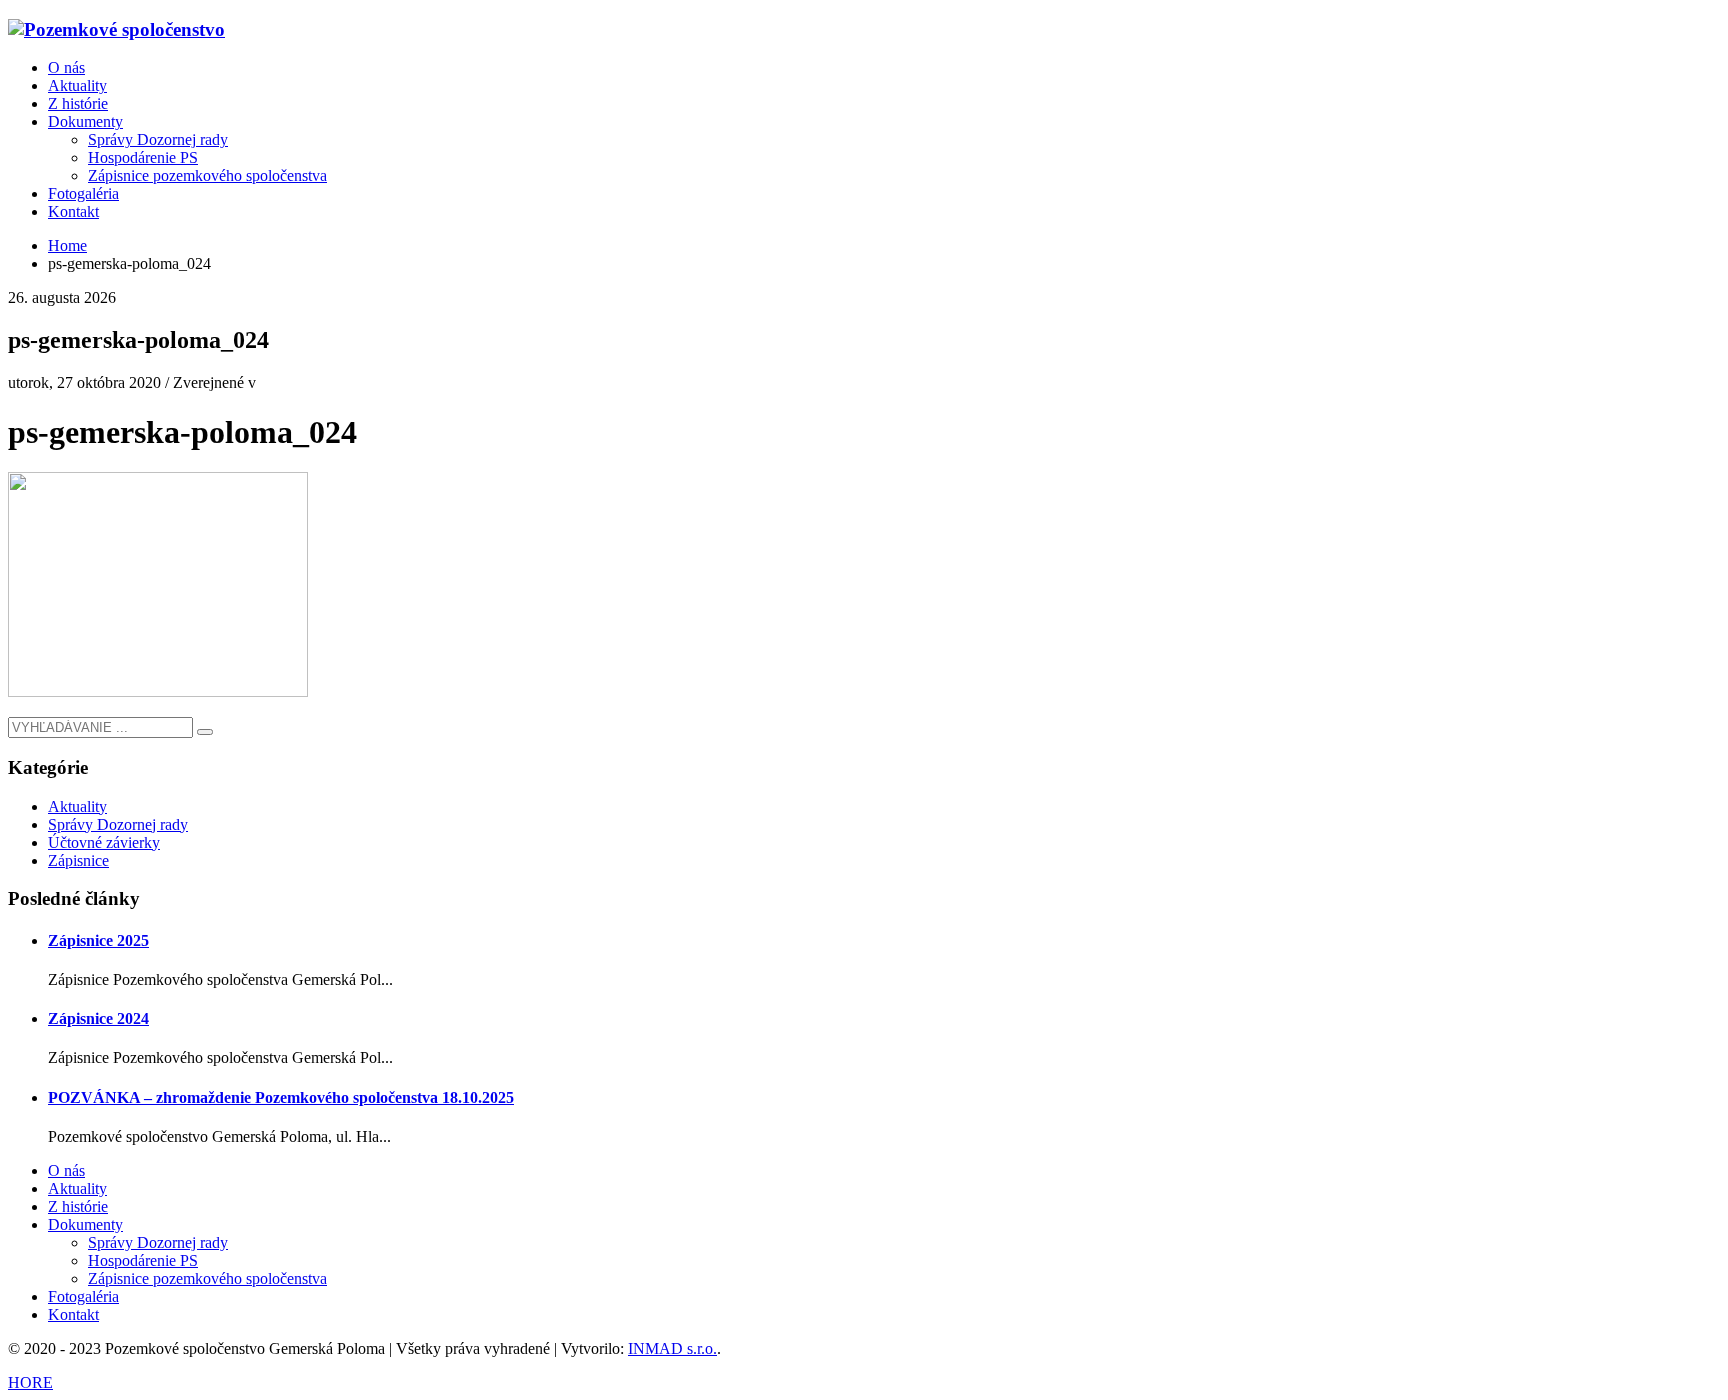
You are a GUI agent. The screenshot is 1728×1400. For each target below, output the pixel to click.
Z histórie (78, 1206)
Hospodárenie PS (143, 1260)
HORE (30, 1382)
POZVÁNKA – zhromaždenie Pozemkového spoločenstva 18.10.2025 (281, 1097)
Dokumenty (85, 1224)
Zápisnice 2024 (98, 1018)
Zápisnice (78, 860)
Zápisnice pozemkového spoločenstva (207, 1278)
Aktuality (77, 806)
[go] (205, 732)
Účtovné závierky (104, 842)
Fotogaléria (83, 1296)
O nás (66, 1170)
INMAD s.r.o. (672, 1348)
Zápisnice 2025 (98, 940)
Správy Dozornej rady (118, 824)
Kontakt (73, 1314)
